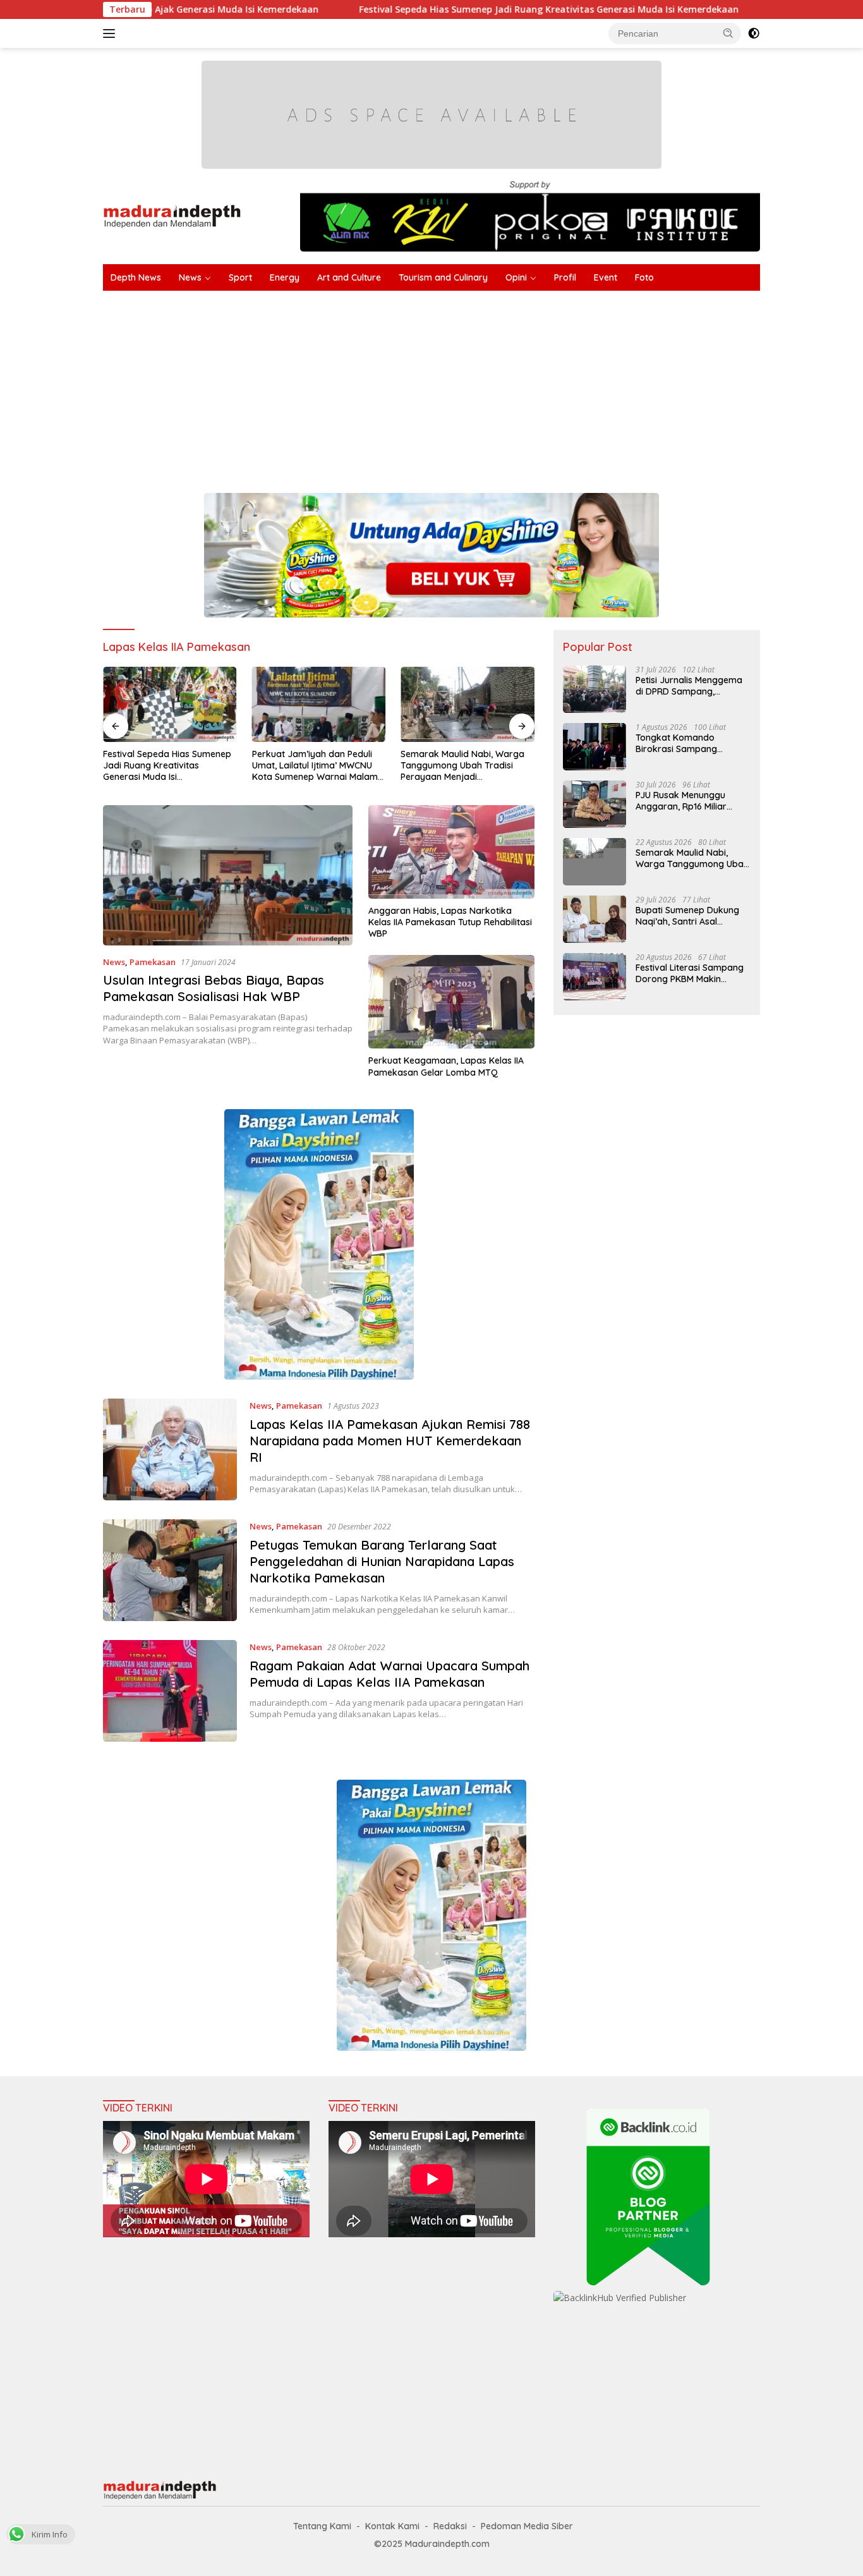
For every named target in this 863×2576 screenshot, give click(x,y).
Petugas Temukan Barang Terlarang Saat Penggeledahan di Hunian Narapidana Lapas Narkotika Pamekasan (382, 1561)
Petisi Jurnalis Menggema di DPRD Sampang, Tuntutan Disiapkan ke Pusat (689, 686)
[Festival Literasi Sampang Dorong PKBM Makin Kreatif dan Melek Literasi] (594, 977)
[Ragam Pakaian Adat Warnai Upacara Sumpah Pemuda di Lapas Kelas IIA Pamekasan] (170, 1691)
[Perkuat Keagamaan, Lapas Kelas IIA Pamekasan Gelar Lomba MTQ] (451, 1002)
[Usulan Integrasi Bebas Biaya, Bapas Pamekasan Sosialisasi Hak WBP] (228, 875)
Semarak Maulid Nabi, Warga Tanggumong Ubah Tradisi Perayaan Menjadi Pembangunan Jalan (314, 766)
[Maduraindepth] (172, 215)
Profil (565, 277)
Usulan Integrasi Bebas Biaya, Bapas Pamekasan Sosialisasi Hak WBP (214, 988)
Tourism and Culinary (443, 277)
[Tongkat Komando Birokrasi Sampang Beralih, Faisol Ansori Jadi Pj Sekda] (594, 747)
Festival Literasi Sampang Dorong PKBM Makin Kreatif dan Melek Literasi (690, 973)
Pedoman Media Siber (527, 2526)
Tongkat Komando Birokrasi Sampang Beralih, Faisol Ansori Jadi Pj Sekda (689, 743)
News (190, 277)
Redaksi (450, 2526)
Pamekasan (153, 962)
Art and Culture (349, 277)
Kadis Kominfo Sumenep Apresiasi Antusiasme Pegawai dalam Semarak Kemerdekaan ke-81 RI (466, 684)
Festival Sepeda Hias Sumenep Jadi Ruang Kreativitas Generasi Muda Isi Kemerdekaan (430, 9)
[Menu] (112, 33)
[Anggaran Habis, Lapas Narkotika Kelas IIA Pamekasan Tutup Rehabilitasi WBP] (451, 852)
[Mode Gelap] (754, 33)
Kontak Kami (392, 2526)
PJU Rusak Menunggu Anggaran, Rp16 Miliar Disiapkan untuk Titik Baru (691, 801)
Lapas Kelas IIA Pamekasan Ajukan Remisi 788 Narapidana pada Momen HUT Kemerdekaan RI (390, 1441)
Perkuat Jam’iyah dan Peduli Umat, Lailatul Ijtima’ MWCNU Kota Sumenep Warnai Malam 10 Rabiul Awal (166, 766)
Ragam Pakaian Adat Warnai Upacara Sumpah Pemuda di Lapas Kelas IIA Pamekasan (389, 1674)
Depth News (136, 277)
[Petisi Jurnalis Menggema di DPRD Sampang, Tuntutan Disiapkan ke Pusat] (594, 689)
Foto (644, 277)
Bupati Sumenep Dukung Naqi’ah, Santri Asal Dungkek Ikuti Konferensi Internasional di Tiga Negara (688, 916)
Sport (240, 277)
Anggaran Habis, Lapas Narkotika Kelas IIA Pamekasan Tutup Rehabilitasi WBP (450, 922)
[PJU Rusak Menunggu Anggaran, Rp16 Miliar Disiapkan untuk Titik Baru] (594, 804)
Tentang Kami (322, 2526)
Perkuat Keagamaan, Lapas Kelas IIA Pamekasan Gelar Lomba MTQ (446, 1066)
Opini (516, 277)
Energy (285, 277)
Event (606, 277)
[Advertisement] (482, 386)
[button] (728, 33)
